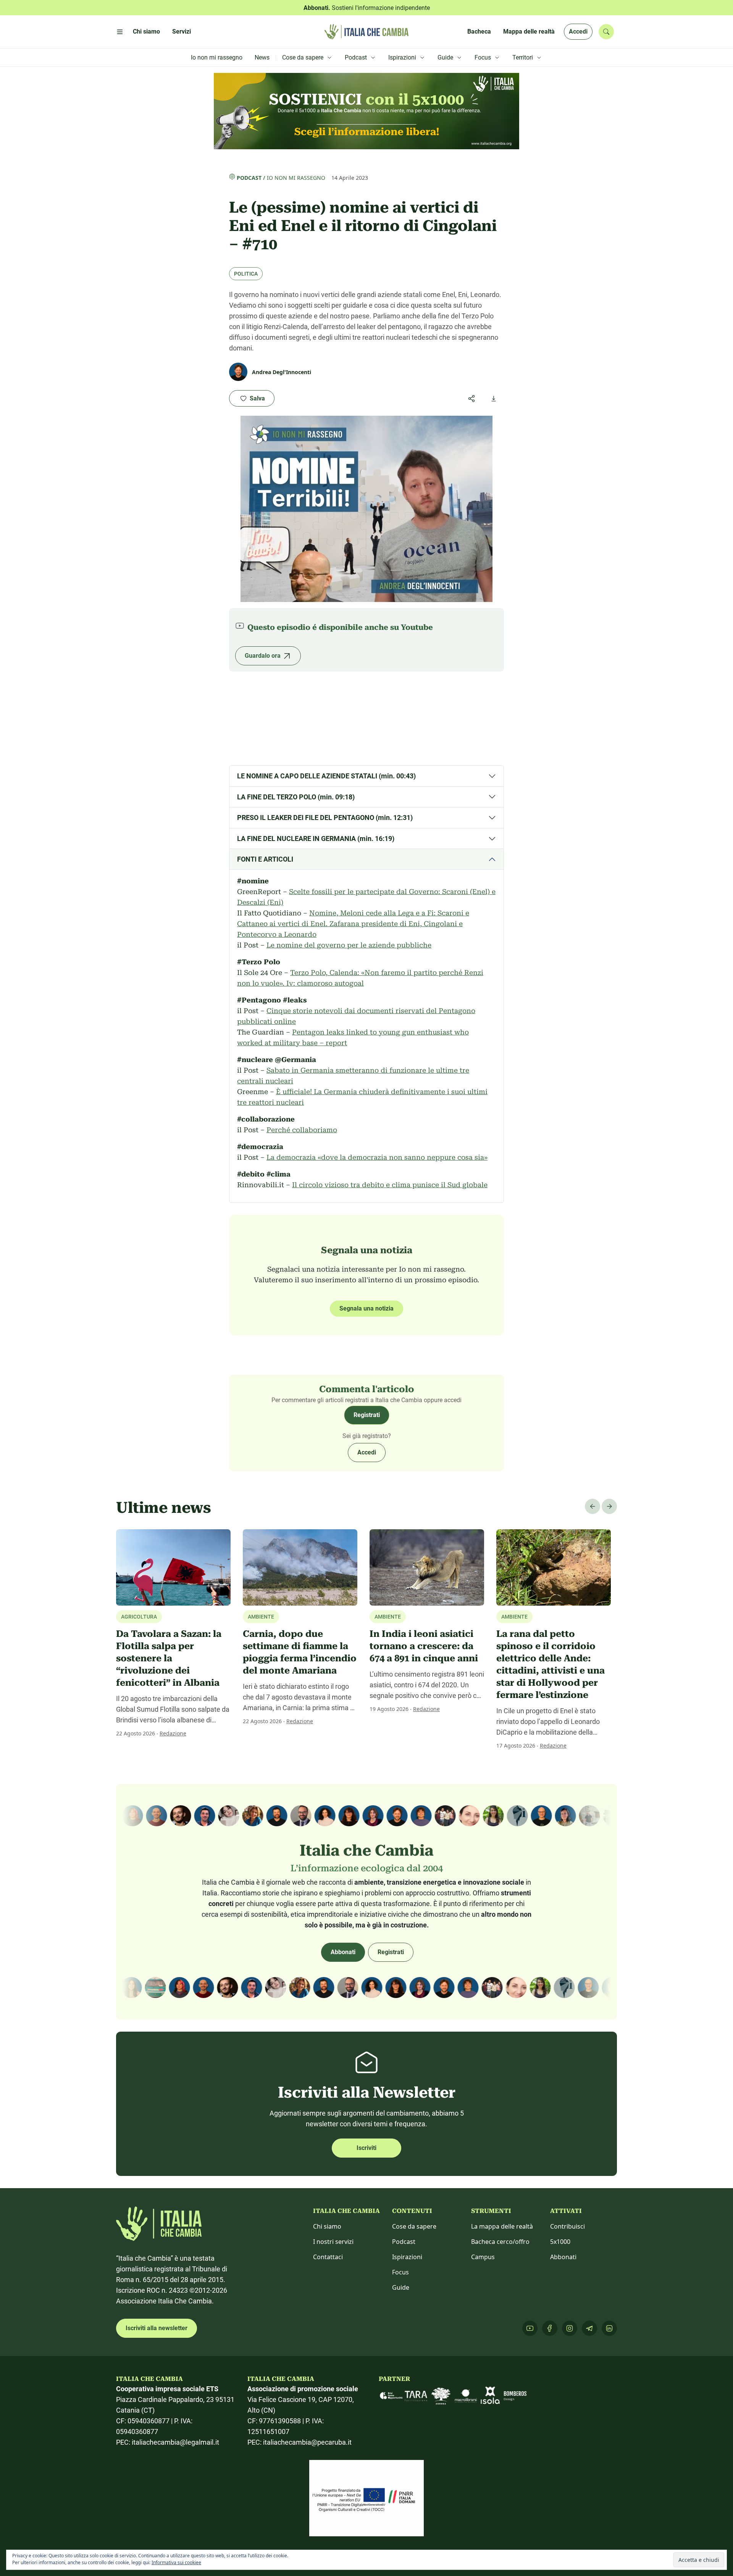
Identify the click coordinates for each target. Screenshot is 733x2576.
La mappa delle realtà (502, 2226)
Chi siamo (327, 2226)
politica (246, 274)
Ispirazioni (407, 2257)
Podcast (249, 178)
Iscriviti (366, 2148)
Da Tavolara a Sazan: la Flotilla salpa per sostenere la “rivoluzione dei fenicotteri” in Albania (169, 1658)
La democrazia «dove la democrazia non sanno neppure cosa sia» (377, 1157)
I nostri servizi (333, 2242)
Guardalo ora (263, 656)
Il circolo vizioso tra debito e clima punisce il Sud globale (390, 1185)
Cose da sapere (414, 2226)
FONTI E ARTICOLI (265, 859)
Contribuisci (568, 2226)
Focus (400, 2272)
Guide (401, 2287)
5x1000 (560, 2242)
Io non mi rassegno (296, 178)
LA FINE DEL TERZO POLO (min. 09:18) (296, 797)
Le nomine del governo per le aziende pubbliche (349, 945)
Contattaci (328, 2257)
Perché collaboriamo (302, 1130)
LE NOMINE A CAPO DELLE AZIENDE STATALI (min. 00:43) (326, 776)
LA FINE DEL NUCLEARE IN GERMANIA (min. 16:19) (316, 838)
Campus (483, 2257)
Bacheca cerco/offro (500, 2242)
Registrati (367, 1415)
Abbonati (343, 1952)
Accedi (578, 31)
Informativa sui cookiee (176, 2562)
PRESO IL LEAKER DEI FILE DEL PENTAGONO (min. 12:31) (325, 818)
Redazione (173, 1733)
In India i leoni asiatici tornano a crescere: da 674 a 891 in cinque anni (424, 1646)
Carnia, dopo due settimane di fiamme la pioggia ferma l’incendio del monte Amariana (300, 1652)
